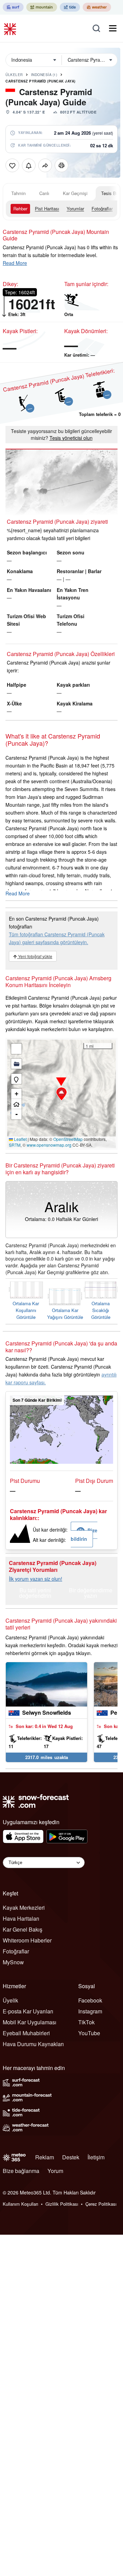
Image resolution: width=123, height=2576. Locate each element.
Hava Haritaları (21, 1918)
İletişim (96, 2157)
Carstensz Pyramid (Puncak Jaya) (40, 81)
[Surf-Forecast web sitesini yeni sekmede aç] (13, 7)
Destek (71, 2157)
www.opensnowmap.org (49, 1145)
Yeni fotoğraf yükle (35, 956)
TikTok (86, 2022)
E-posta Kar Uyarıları (28, 2011)
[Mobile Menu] (113, 28)
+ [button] (17, 1094)
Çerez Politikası (101, 2204)
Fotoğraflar (102, 209)
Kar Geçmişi (75, 193)
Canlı (44, 193)
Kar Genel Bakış (23, 1929)
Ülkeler (14, 75)
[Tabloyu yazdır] (61, 165)
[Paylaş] (45, 165)
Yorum (55, 2171)
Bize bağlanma (21, 2171)
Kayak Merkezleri (24, 1908)
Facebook (90, 2000)
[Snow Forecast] (11, 28)
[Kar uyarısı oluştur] (29, 165)
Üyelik (10, 2000)
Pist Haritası (47, 209)
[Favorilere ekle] (12, 165)
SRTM (15, 1145)
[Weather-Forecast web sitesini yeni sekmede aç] (97, 7)
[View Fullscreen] (16, 1049)
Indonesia (44, 75)
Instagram (90, 2011)
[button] (61, 1094)
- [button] (17, 1114)
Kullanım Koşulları (20, 2204)
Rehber (20, 209)
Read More (15, 263)
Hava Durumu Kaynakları (33, 2044)
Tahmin (18, 193)
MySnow (13, 1962)
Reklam (45, 2157)
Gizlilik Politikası (62, 2204)
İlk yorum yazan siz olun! (36, 1579)
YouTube (89, 2033)
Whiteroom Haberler (27, 1940)
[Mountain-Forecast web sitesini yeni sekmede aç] (42, 7)
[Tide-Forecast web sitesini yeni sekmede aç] (70, 7)
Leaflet (20, 1139)
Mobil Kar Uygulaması (30, 2022)
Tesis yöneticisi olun (71, 438)
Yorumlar (75, 209)
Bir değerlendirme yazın (91, 1594)
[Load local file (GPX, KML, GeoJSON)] (16, 1064)
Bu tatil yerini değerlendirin (35, 1594)
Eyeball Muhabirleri (26, 2033)
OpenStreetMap (68, 1139)
